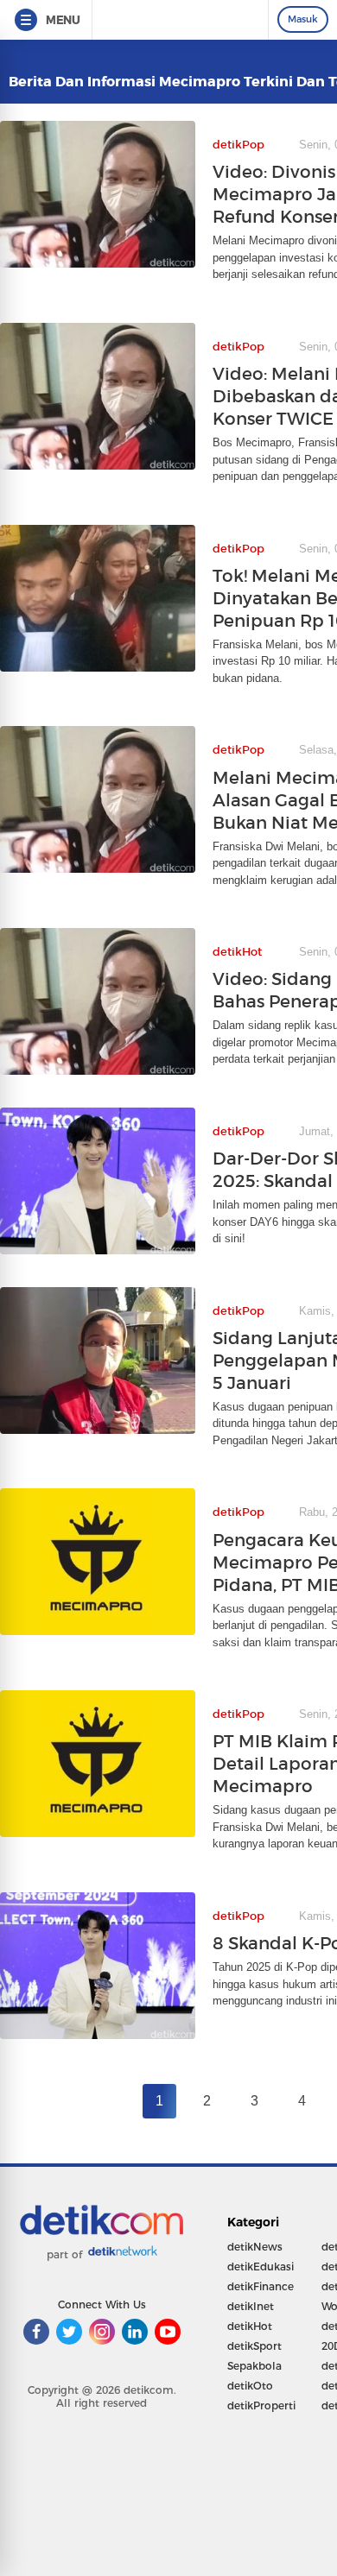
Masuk (303, 19)
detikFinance (261, 2286)
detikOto (250, 2386)
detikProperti (261, 2406)
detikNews (255, 2247)
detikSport (254, 2346)
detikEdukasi (261, 2267)
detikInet (251, 2306)
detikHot (250, 2326)
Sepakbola (254, 2366)
